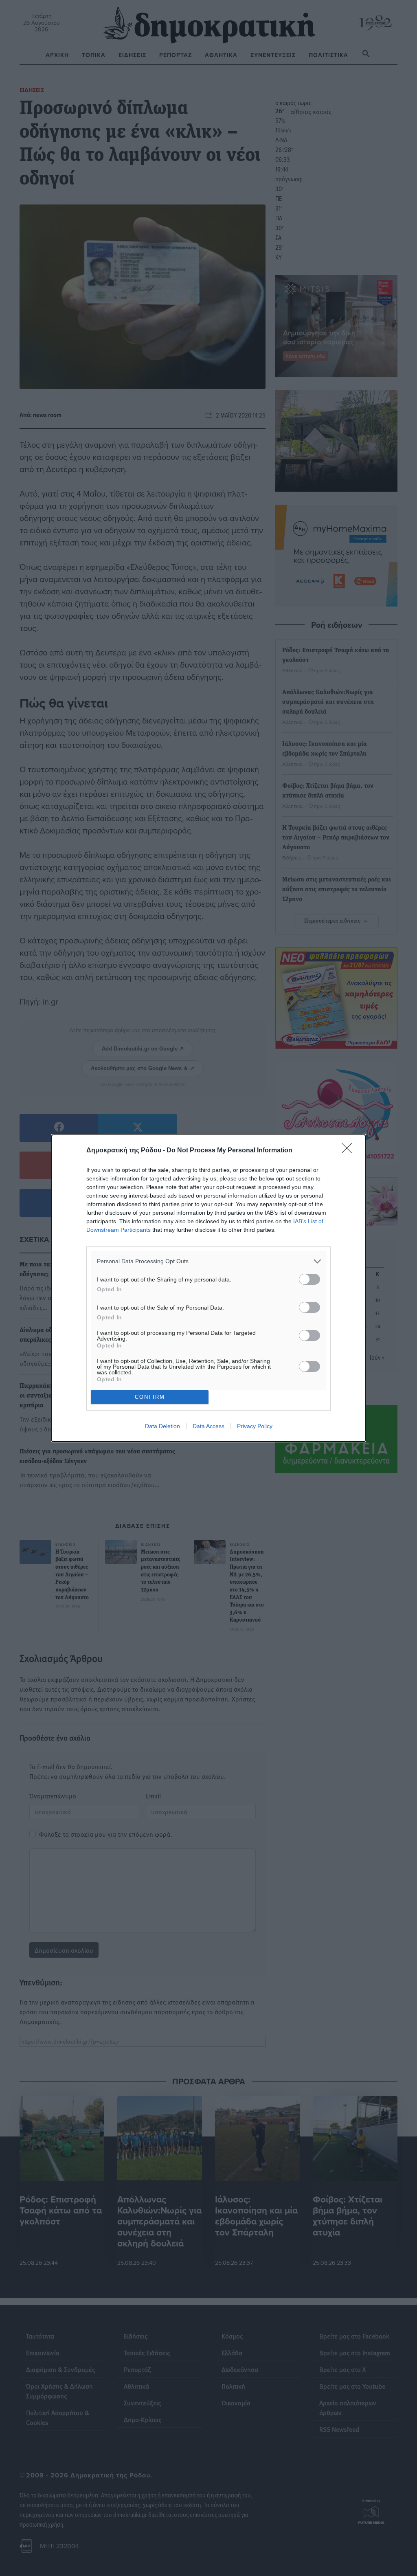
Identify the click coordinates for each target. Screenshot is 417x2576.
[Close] (349, 1151)
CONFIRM (150, 1397)
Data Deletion (162, 1426)
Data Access (208, 1426)
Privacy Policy (255, 1426)
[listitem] (208, 1261)
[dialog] (208, 1288)
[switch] (309, 1279)
